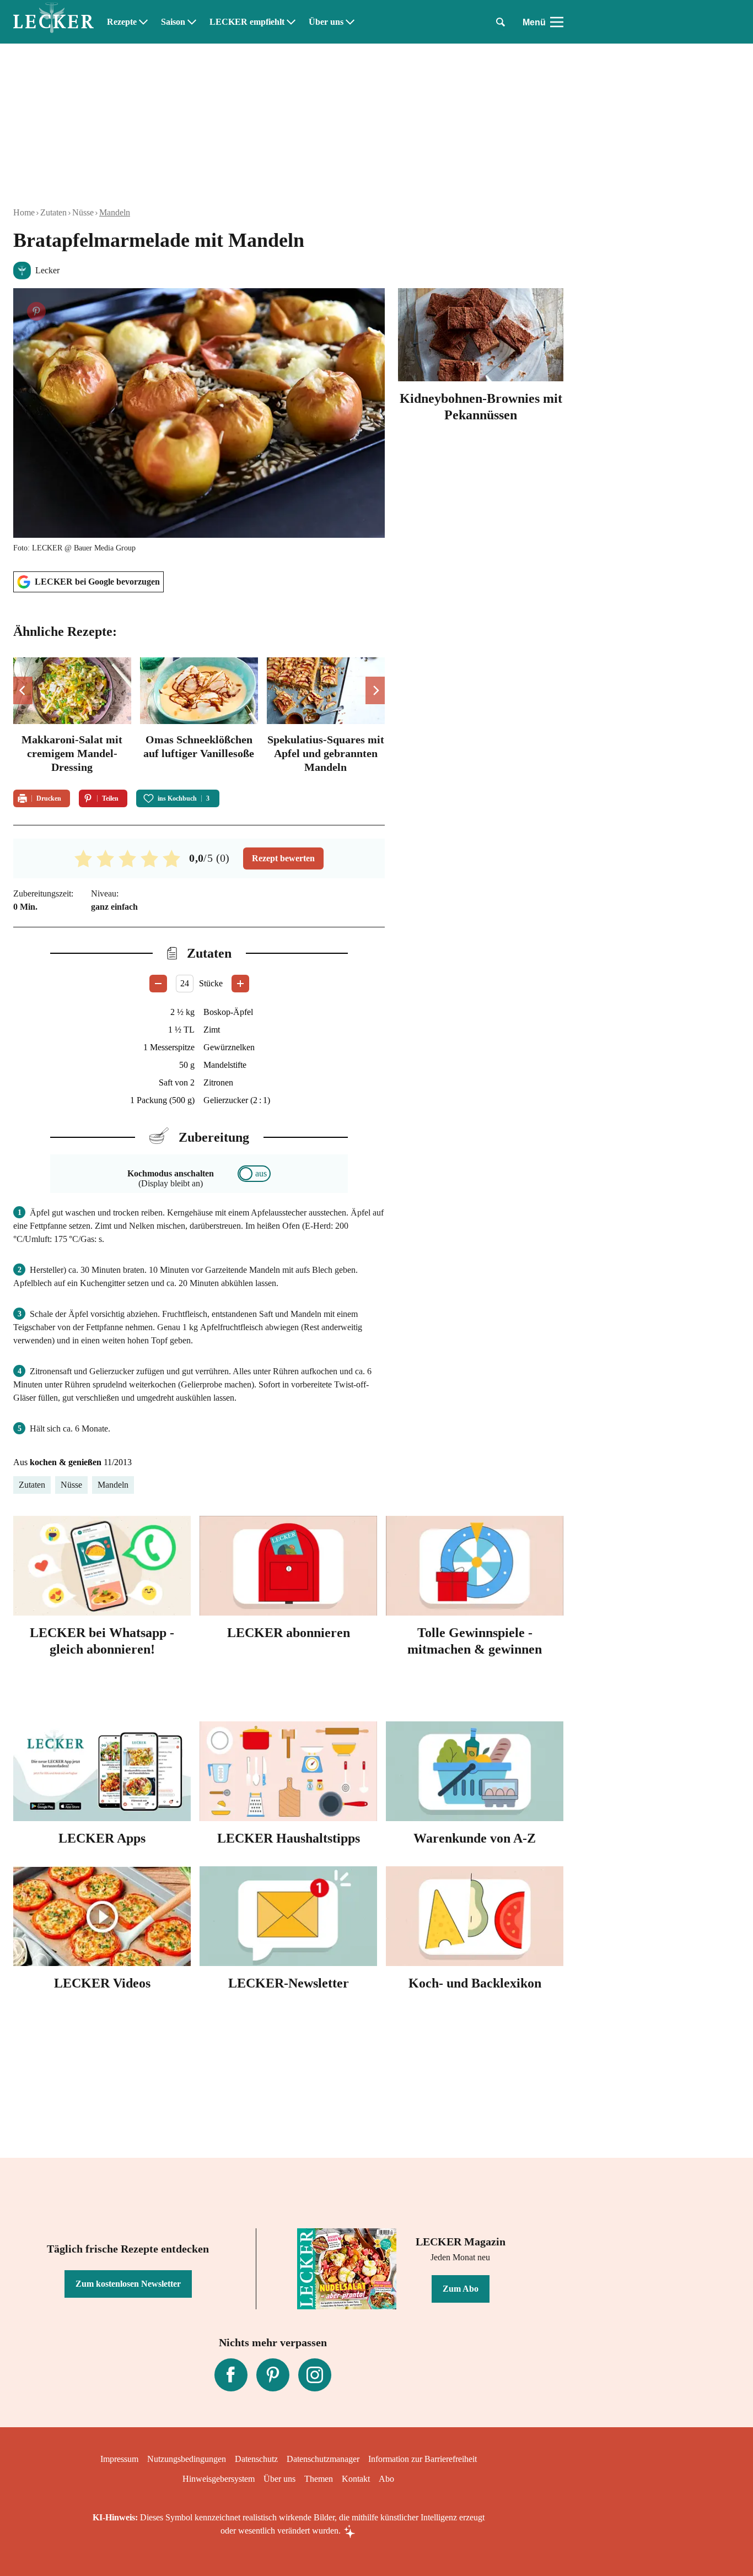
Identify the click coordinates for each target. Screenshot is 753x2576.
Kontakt (356, 2479)
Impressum (119, 2459)
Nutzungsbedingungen (187, 2459)
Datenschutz (256, 2459)
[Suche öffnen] (501, 22)
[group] (199, 717)
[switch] (254, 1174)
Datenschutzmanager (323, 2459)
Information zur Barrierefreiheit (423, 2459)
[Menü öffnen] (557, 22)
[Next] (375, 690)
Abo (386, 2479)
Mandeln (115, 212)
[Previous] (23, 690)
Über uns (326, 22)
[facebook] (231, 2375)
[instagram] (315, 2375)
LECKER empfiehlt (247, 22)
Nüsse (83, 212)
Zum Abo (461, 2289)
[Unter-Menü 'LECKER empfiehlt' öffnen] (291, 22)
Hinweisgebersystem (219, 2479)
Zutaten (53, 212)
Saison (173, 22)
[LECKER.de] (53, 22)
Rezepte (122, 22)
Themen (319, 2479)
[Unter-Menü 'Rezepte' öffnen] (143, 22)
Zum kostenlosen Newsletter (128, 2284)
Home (24, 212)
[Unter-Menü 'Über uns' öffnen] (350, 22)
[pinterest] (273, 2375)
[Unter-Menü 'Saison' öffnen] (192, 22)
